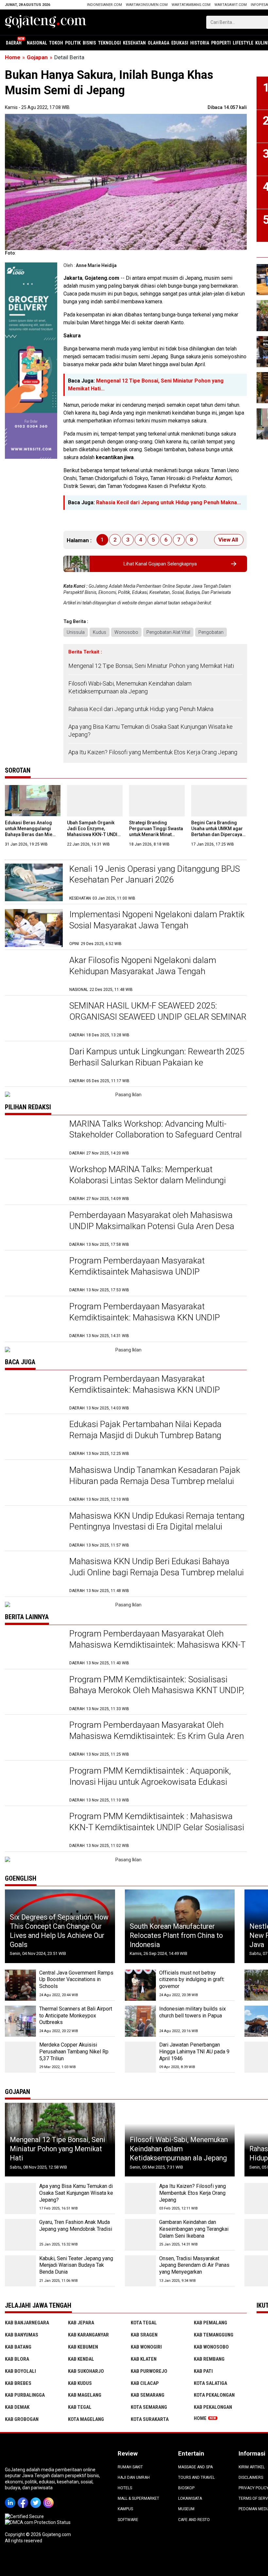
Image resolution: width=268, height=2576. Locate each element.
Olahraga (159, 43)
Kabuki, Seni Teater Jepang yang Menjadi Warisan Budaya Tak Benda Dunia (76, 2265)
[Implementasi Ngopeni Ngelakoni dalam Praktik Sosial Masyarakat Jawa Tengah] (34, 928)
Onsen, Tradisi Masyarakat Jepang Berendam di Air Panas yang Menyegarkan (194, 2265)
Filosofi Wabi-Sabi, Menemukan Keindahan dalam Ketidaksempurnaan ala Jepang (130, 687)
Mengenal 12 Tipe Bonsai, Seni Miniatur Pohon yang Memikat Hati (151, 666)
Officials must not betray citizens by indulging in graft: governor (192, 1980)
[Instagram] (50, 2498)
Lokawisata (190, 2498)
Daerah (14, 43)
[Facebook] (24, 2498)
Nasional (37, 43)
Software (128, 2520)
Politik (73, 43)
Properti (221, 43)
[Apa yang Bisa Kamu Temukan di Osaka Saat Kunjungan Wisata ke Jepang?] (20, 2199)
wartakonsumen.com (147, 5)
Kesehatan (134, 43)
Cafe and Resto (194, 2520)
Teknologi (109, 43)
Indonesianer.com (104, 5)
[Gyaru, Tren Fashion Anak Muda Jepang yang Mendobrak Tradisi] (20, 2235)
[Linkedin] (11, 2498)
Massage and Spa (195, 2467)
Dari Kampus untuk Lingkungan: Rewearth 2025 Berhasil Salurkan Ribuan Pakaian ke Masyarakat (157, 1063)
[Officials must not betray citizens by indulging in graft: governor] (140, 1985)
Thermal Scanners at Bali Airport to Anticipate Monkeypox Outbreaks (76, 2016)
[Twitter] (37, 2498)
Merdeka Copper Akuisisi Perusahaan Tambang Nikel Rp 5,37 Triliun (74, 2052)
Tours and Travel (196, 2478)
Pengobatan (211, 632)
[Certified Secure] (25, 2516)
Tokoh (56, 43)
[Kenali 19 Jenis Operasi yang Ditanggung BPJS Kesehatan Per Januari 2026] (34, 882)
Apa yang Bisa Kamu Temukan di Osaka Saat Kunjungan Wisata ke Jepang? (151, 730)
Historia (200, 43)
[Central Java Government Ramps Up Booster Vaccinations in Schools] (20, 1985)
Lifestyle (243, 43)
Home (200, 2418)
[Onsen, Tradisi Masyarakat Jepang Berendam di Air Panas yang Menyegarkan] (140, 2271)
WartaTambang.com (191, 5)
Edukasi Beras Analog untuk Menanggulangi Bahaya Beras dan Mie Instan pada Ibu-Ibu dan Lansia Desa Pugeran (30, 835)
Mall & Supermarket (138, 2498)
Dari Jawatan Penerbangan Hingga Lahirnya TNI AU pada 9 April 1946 (194, 2052)
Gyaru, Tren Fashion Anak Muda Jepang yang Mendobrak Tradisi (76, 2226)
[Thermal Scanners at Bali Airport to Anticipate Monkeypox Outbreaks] (20, 2021)
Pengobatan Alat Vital (168, 632)
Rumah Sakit (130, 2467)
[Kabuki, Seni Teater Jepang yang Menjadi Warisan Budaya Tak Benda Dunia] (20, 2271)
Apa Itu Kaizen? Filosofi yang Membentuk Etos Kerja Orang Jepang (153, 752)
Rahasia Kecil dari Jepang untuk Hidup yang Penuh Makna (141, 709)
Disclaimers (251, 2478)
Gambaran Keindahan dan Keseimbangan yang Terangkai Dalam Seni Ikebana (194, 2229)
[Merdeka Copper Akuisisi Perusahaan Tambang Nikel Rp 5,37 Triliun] (20, 2057)
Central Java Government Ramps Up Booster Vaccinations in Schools (76, 1980)
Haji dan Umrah (134, 2478)
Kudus (100, 632)
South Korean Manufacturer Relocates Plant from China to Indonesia (176, 1935)
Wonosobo (126, 632)
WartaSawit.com (231, 5)
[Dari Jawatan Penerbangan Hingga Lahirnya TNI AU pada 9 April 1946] (140, 2057)
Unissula (76, 632)
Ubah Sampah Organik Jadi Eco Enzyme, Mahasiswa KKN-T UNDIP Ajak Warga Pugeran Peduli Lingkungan (94, 835)
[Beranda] (46, 22)
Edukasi (180, 43)
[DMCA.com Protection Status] (38, 2522)
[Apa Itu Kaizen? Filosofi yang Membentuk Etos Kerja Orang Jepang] (140, 2199)
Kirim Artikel (252, 2467)
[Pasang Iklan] (126, 1095)
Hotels (125, 2488)
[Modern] (31, 265)
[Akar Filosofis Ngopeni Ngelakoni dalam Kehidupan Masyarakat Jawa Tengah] (34, 974)
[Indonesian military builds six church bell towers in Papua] (140, 2021)
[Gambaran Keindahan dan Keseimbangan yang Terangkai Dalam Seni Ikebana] (140, 2235)
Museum (186, 2509)
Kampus (125, 2509)
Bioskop (186, 2488)
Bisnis (89, 43)
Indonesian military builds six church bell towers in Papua (193, 2012)
